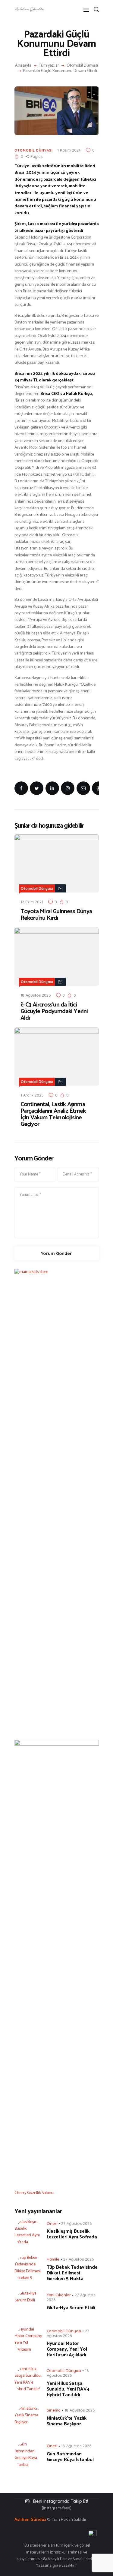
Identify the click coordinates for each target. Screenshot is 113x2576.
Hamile (53, 2259)
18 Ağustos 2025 (36, 995)
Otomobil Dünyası (82, 66)
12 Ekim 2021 (32, 902)
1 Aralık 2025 (32, 1095)
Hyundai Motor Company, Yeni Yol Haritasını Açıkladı (67, 2349)
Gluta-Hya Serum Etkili (71, 2308)
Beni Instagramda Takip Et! (61, 2501)
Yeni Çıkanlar (59, 2295)
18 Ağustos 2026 (80, 2410)
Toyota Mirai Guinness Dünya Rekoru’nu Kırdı (56, 915)
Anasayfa (23, 66)
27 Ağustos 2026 (76, 2223)
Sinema (54, 2410)
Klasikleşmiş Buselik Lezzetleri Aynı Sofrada (72, 2234)
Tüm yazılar (49, 66)
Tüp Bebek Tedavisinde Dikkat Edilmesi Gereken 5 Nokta (72, 2273)
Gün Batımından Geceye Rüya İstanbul (70, 2457)
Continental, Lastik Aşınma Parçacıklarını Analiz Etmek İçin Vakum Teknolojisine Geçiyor (53, 1115)
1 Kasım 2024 (69, 150)
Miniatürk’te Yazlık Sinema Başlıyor (67, 2421)
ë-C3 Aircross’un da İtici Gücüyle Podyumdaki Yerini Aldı (54, 1012)
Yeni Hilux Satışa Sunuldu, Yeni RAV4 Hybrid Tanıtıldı (68, 2389)
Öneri (52, 2223)
